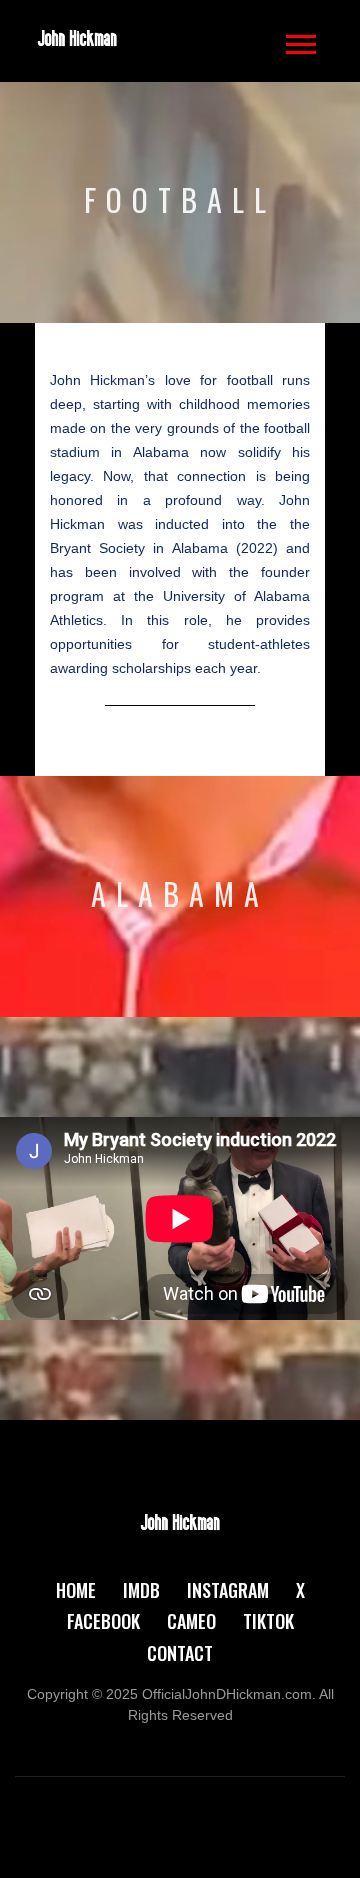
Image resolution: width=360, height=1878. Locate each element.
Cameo (191, 1621)
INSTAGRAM (228, 1590)
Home (76, 1590)
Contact (180, 1653)
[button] (299, 40)
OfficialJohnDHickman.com (227, 1694)
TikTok (268, 1621)
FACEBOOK (103, 1621)
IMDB (141, 1590)
